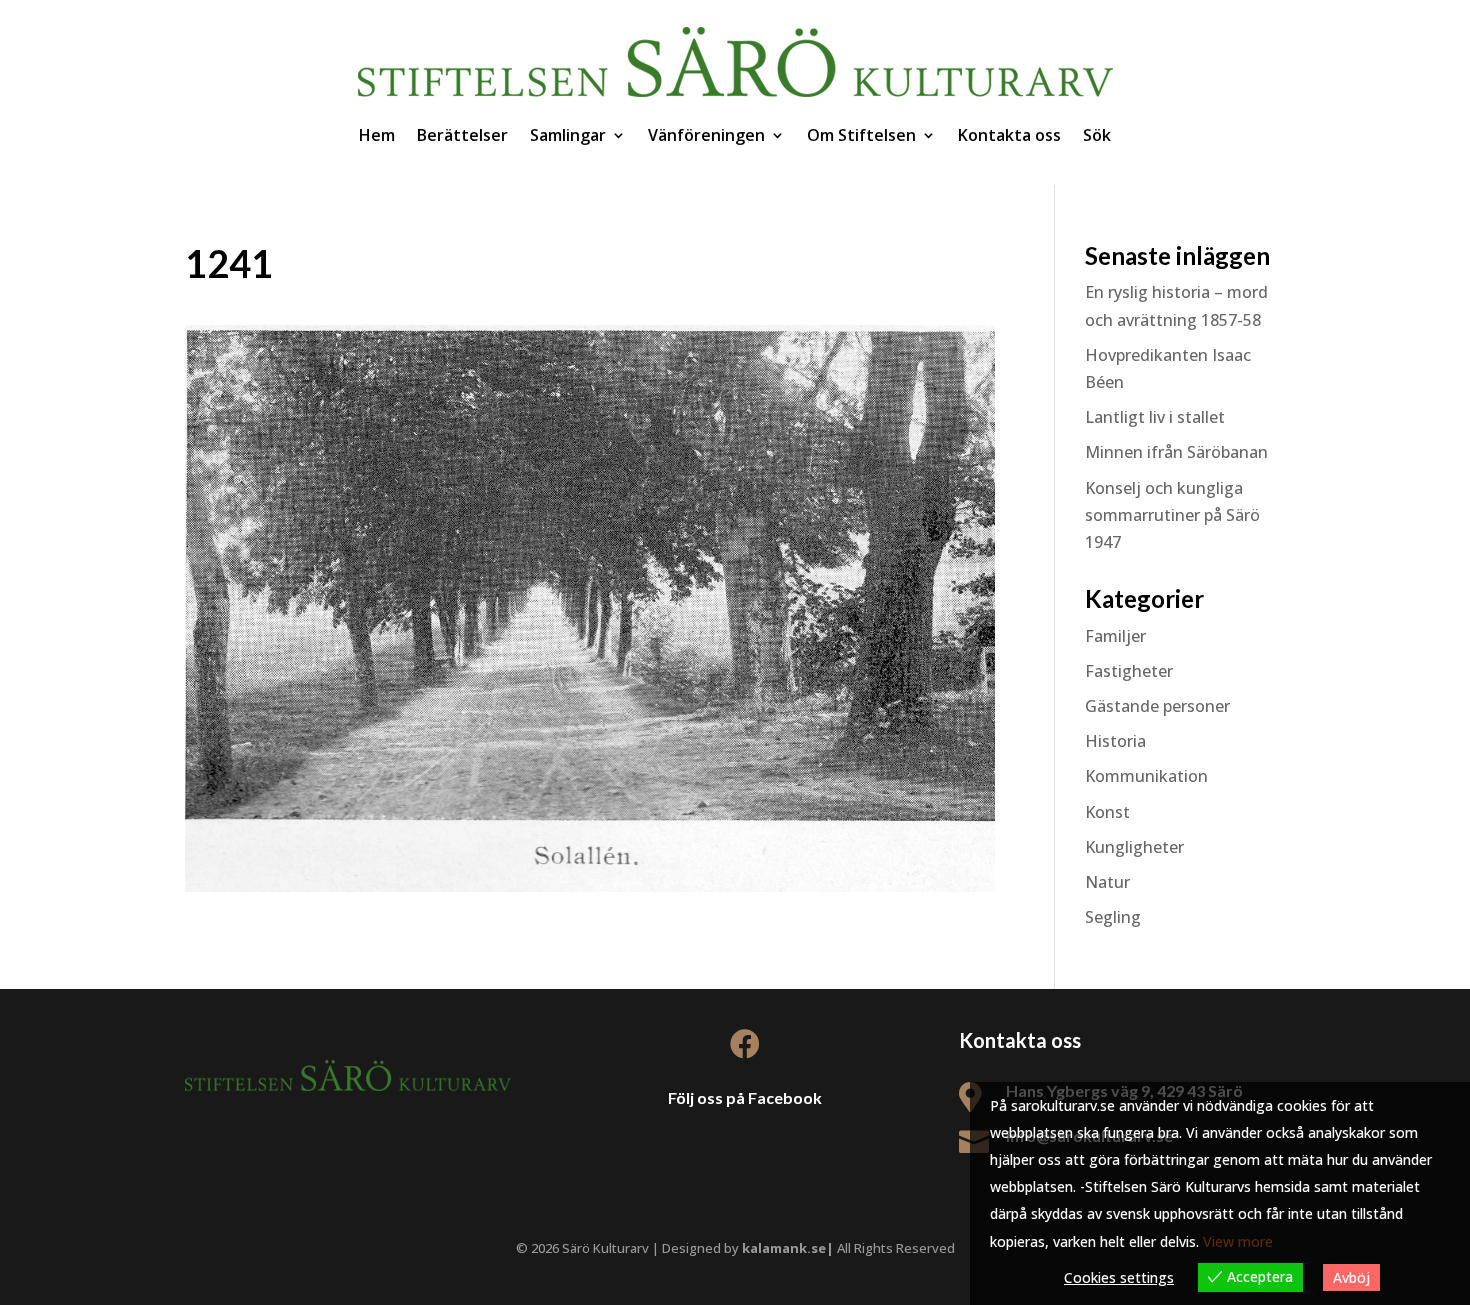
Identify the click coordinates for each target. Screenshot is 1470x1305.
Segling (1113, 917)
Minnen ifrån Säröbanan (1176, 452)
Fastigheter (1129, 671)
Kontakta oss (1009, 135)
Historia (1115, 741)
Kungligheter (1134, 847)
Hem (377, 135)
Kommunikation (1146, 776)
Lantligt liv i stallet (1155, 417)
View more (1238, 1241)
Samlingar (568, 135)
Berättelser (462, 135)
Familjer (1115, 636)
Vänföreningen (706, 135)
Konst (1107, 812)
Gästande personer (1157, 706)
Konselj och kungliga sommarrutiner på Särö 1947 (1172, 515)
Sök (1097, 135)
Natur (1107, 882)
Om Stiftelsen (861, 135)
